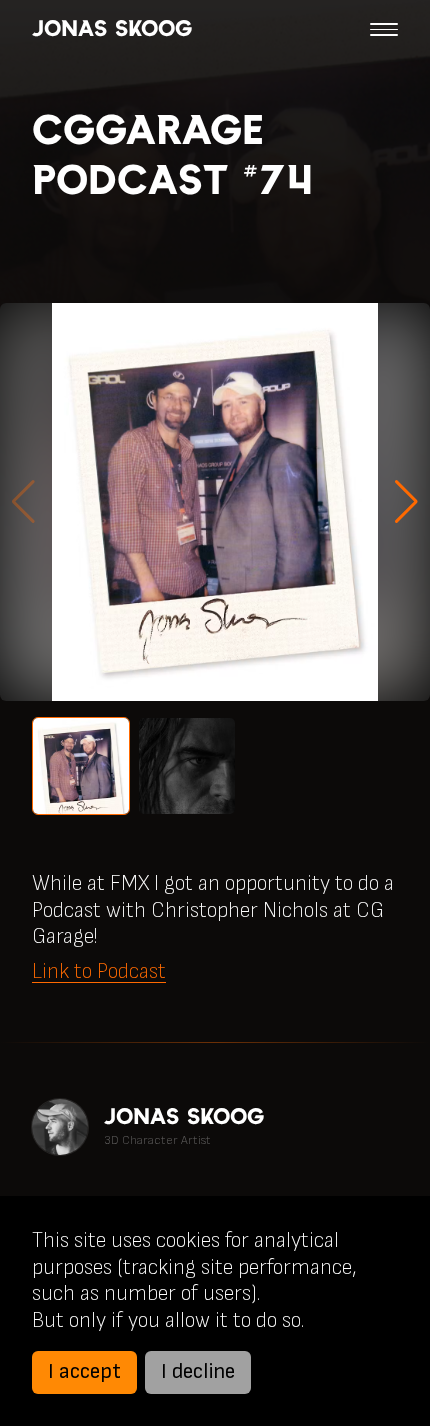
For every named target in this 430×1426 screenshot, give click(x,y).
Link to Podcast (99, 971)
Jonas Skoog (112, 29)
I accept (84, 1371)
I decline (198, 1371)
